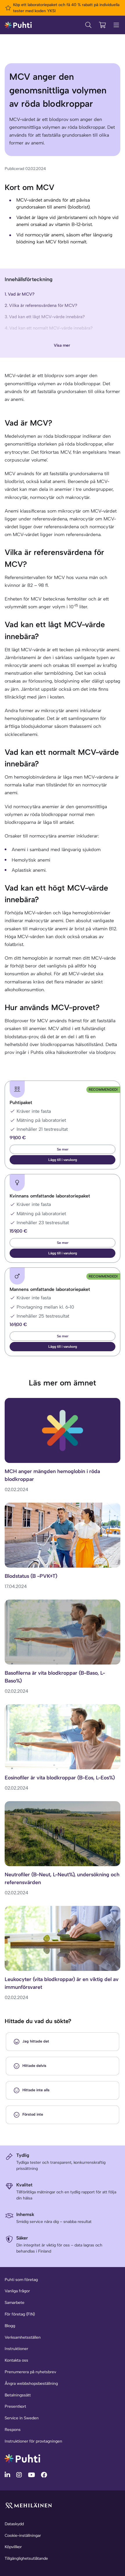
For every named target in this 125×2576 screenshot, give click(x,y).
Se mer (63, 1149)
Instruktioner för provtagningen (33, 2441)
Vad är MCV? (22, 294)
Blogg (10, 2326)
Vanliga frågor (17, 2291)
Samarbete (15, 2303)
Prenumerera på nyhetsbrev (30, 2372)
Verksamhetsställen (23, 2337)
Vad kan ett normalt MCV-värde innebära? (51, 328)
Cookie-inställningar (23, 2536)
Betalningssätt (18, 2395)
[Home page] (18, 25)
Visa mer (62, 345)
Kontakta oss (16, 2360)
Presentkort (15, 2406)
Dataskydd (14, 2524)
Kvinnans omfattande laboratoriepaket (50, 1196)
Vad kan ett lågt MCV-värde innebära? (47, 317)
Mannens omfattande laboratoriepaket (50, 1289)
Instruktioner (16, 2349)
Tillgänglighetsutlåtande (26, 2558)
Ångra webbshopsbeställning (31, 2384)
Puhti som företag (21, 2280)
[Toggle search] (88, 25)
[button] (63, 1160)
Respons (13, 2430)
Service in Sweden (22, 2418)
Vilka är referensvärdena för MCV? (44, 305)
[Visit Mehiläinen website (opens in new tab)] (28, 2505)
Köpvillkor (13, 2547)
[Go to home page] (22, 2458)
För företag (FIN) (20, 2314)
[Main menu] (116, 25)
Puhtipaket (21, 1102)
